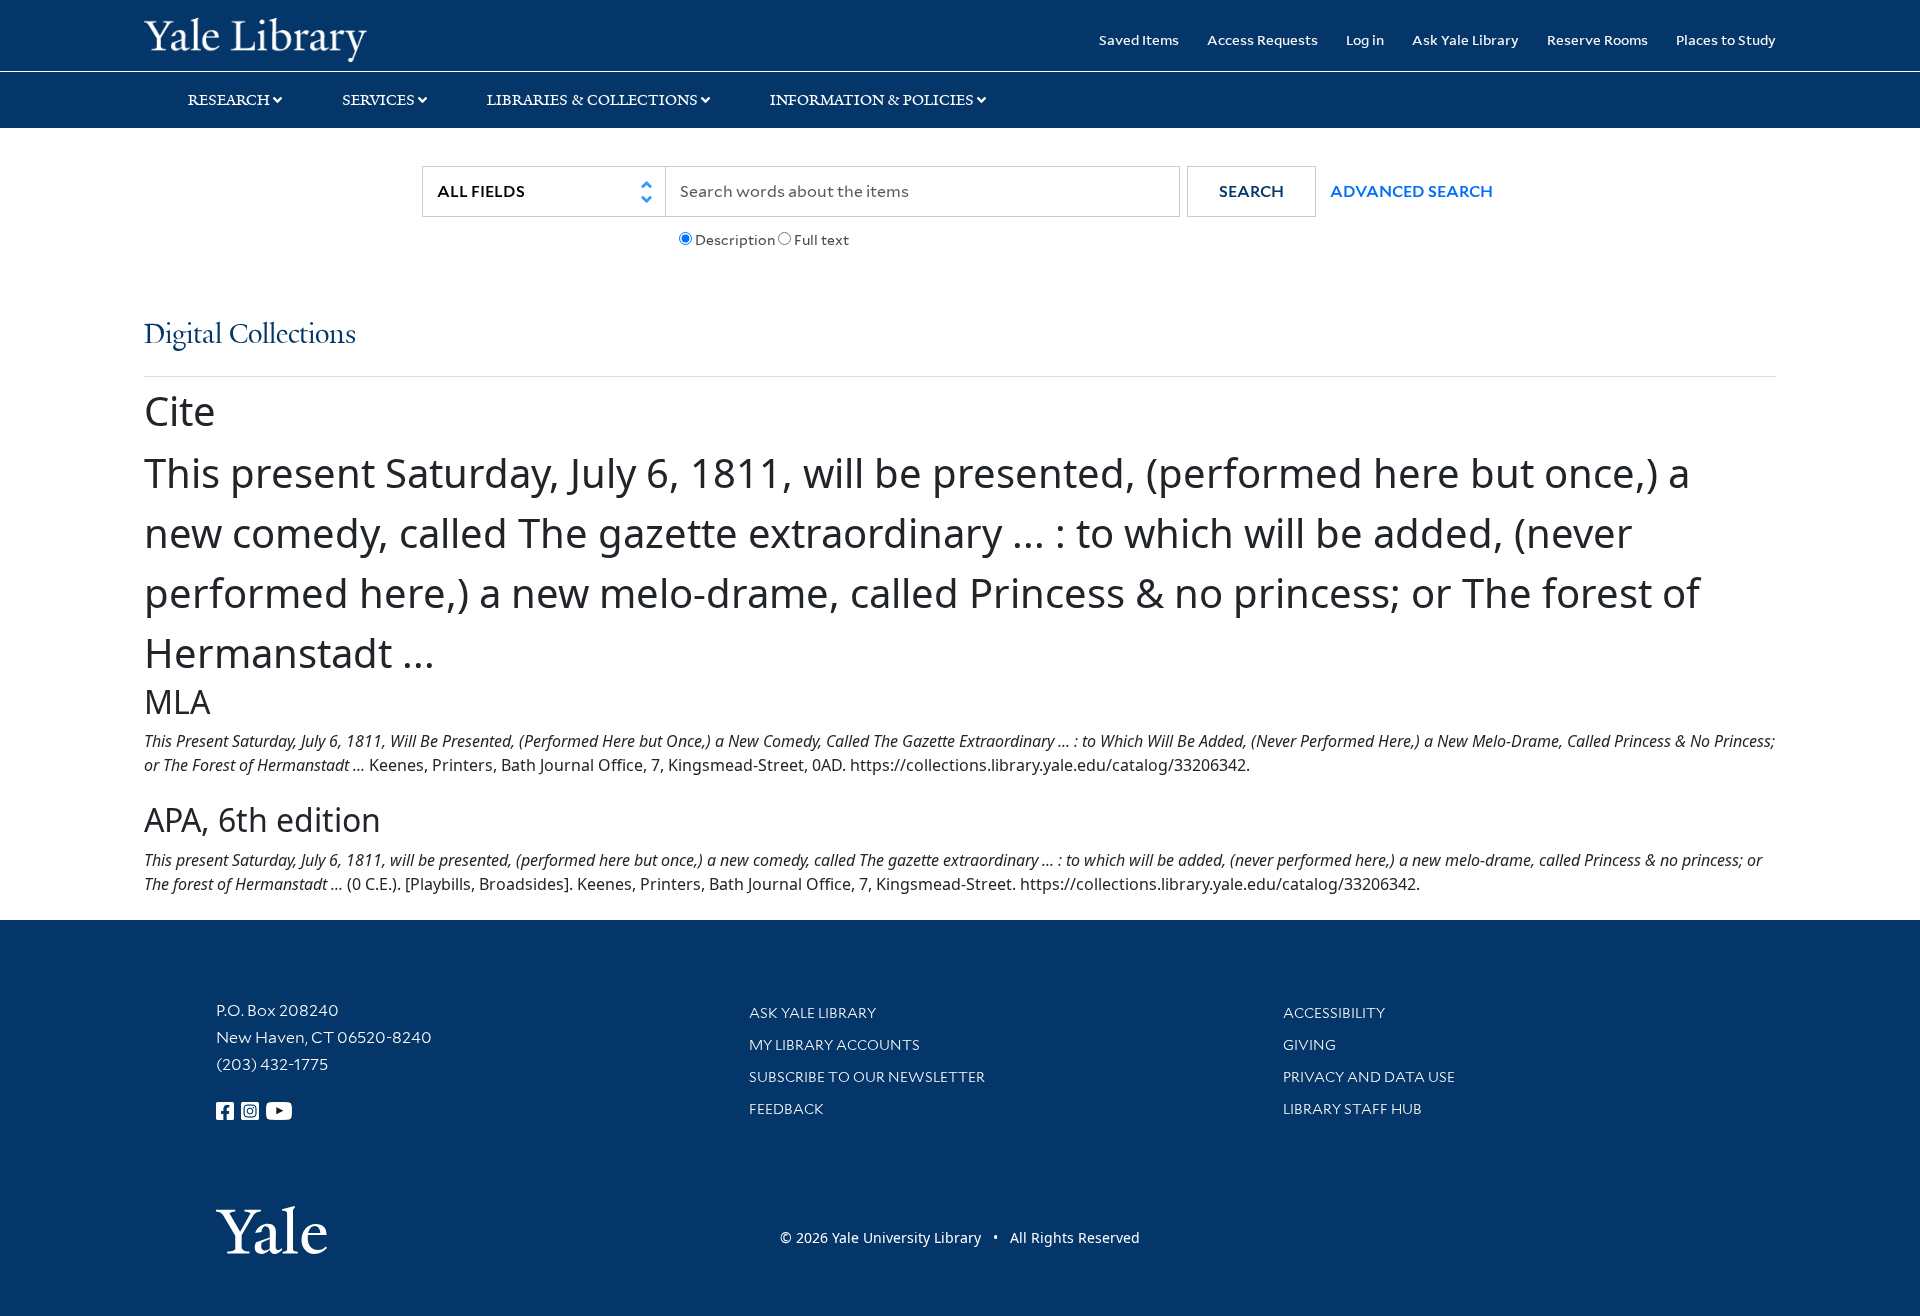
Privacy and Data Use (1369, 1077)
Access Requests (1262, 39)
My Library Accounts (834, 1045)
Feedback (786, 1109)
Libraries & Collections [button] (592, 100)
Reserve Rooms (1597, 39)
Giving (1309, 1045)
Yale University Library (266, 38)
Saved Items (1139, 39)
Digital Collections (250, 335)
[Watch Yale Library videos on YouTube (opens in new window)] (279, 1111)
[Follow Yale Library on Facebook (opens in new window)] (225, 1111)
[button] (1251, 191)
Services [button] (378, 100)
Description (735, 240)
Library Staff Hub (1352, 1109)
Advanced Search (1411, 191)
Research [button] (229, 100)
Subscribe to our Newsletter (867, 1077)
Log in (1365, 39)
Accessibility (1334, 1013)
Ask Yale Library (1465, 39)
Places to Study (1726, 39)
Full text (821, 240)
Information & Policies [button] (872, 100)
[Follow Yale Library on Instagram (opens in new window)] (250, 1111)
